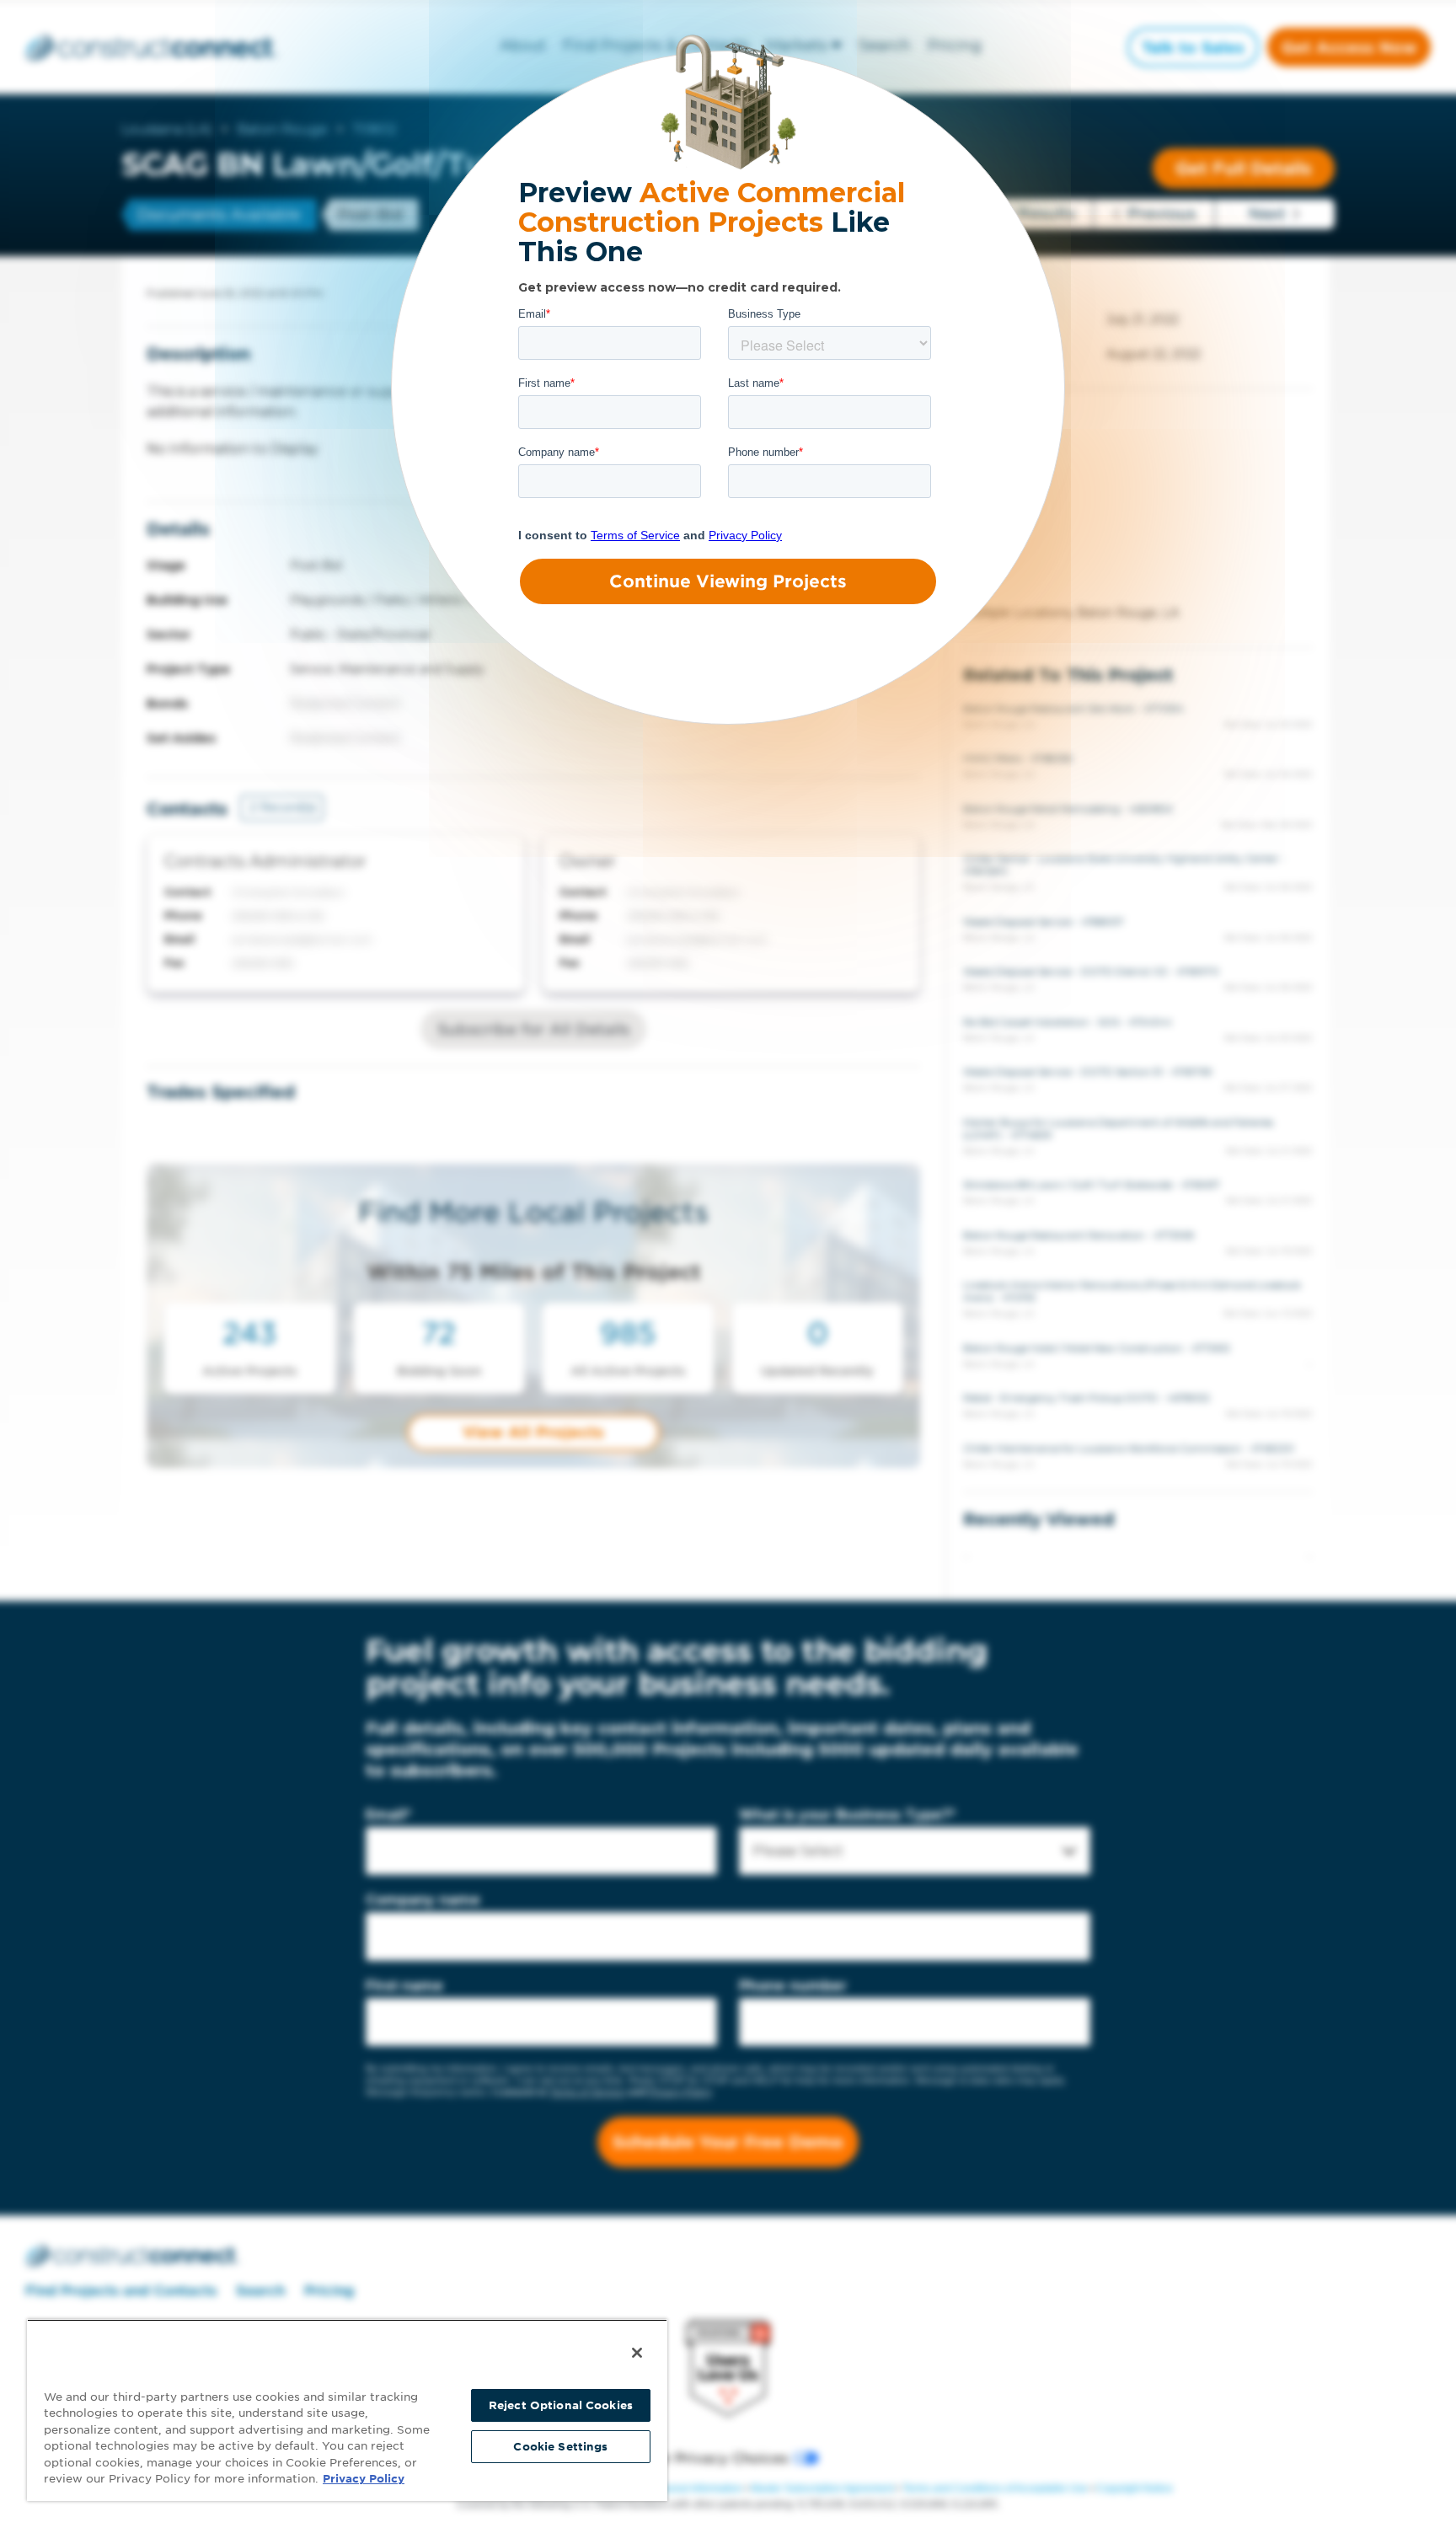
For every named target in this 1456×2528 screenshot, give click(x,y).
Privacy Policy (364, 2479)
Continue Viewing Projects (728, 581)
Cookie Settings (560, 2447)
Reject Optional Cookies (561, 2405)
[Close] (637, 2353)
